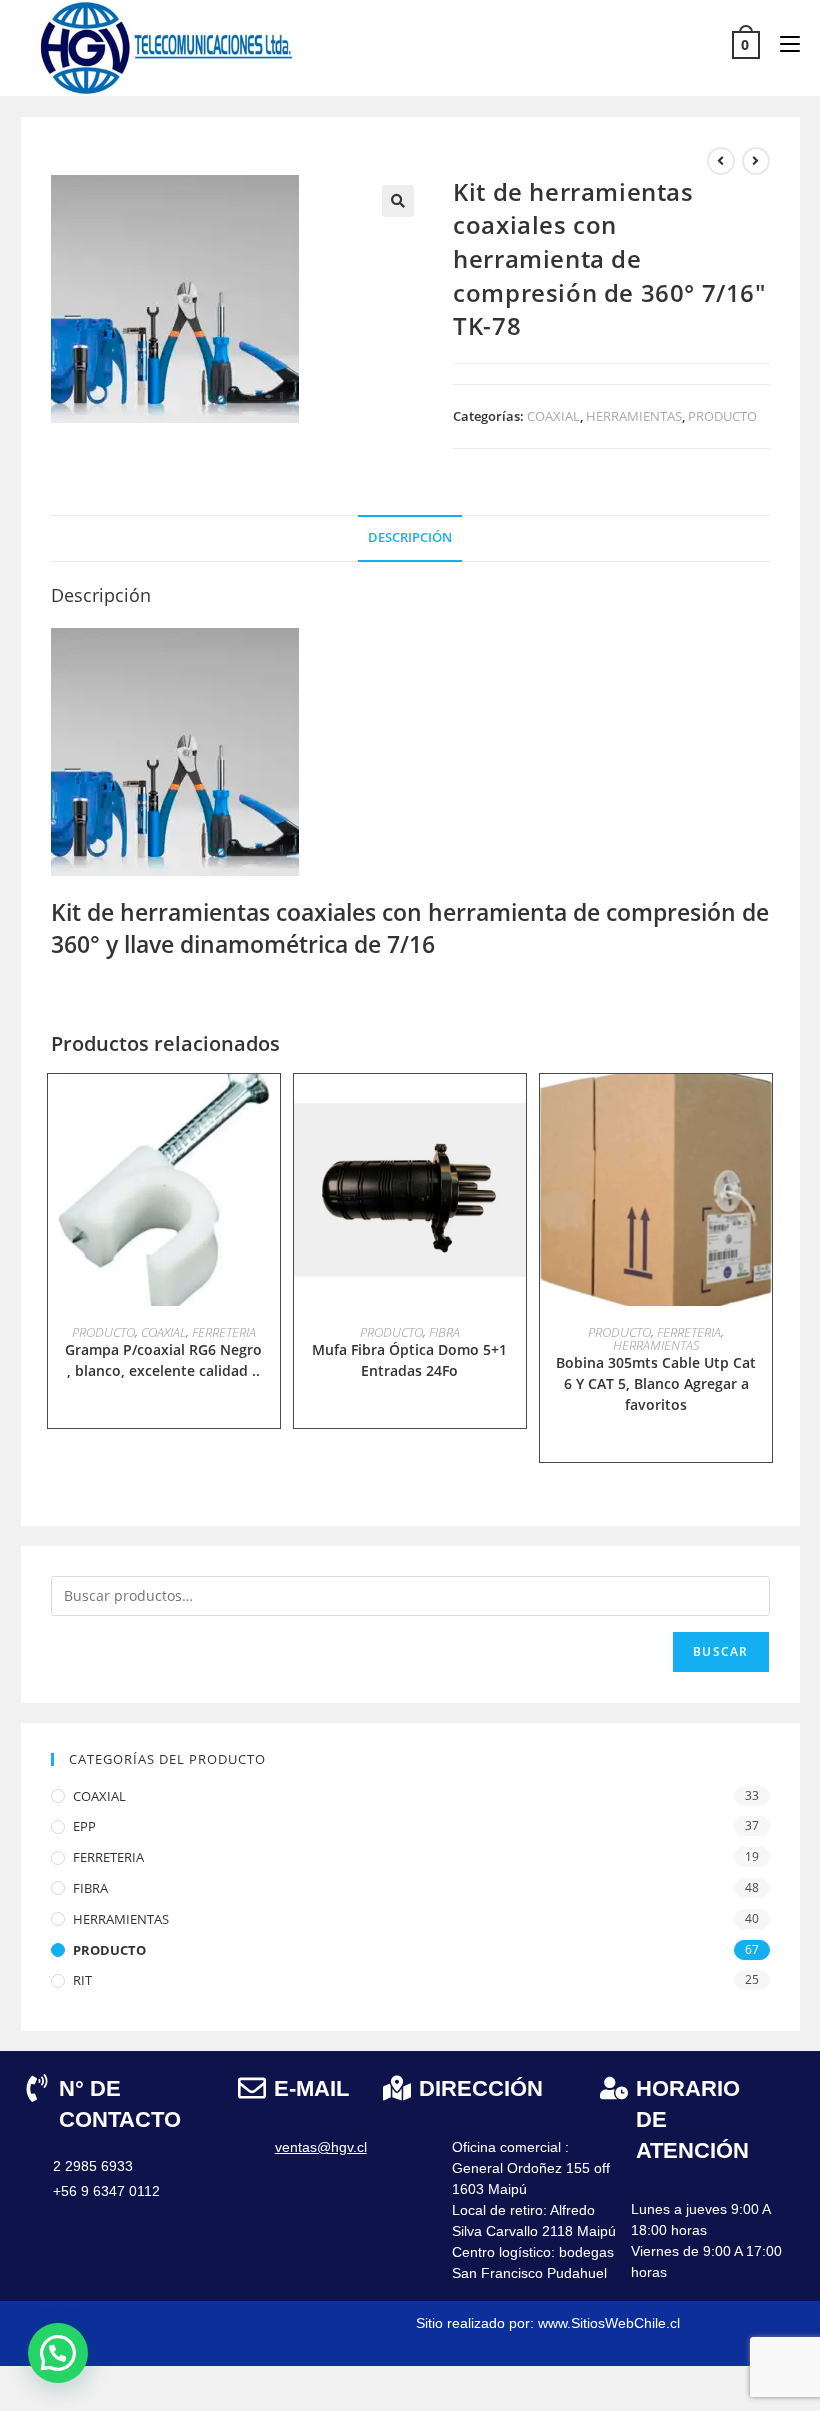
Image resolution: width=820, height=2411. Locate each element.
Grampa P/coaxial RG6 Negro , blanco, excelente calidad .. (163, 1360)
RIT (82, 1980)
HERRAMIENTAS (634, 416)
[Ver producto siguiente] (756, 161)
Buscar (720, 1651)
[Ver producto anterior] (721, 161)
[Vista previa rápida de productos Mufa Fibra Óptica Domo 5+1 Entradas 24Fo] (516, 1109)
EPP (84, 1826)
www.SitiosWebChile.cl (609, 2323)
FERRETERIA (224, 1332)
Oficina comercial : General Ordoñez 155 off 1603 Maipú (531, 2168)
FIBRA (444, 1332)
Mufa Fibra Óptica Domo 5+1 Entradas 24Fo (409, 1360)
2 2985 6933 (93, 2166)
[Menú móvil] (782, 43)
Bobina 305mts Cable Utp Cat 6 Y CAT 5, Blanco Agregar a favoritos (656, 1383)
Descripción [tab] (410, 537)
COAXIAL (553, 416)
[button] (398, 201)
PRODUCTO (722, 416)
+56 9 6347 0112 (106, 2191)
